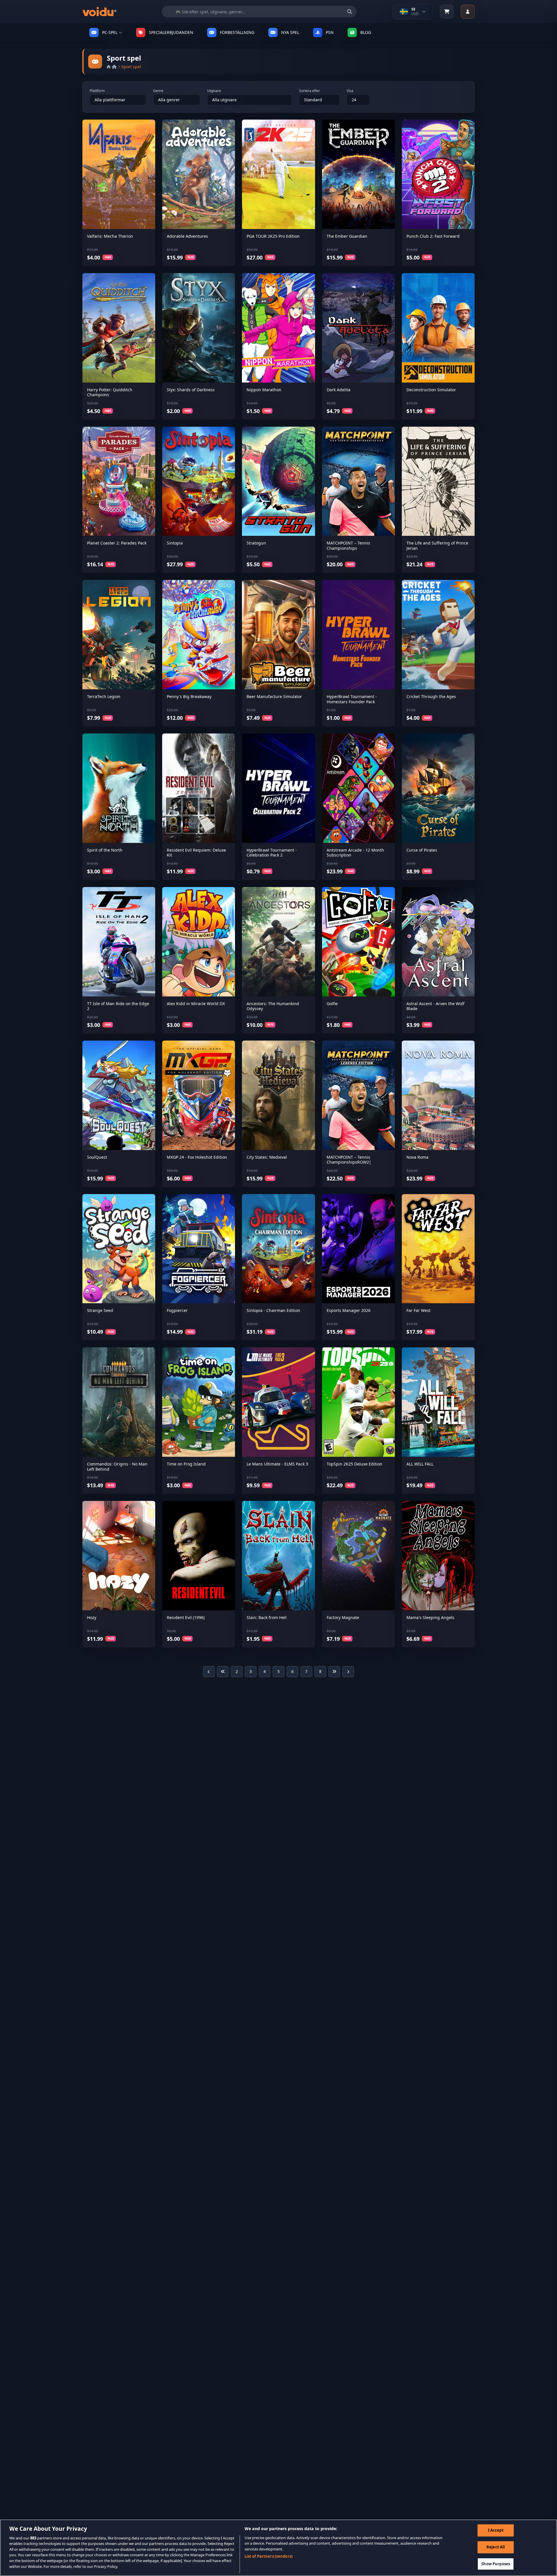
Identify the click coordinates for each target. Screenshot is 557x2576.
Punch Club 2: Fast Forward (433, 236)
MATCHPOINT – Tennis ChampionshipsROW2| (349, 1160)
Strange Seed (100, 1310)
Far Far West (418, 1310)
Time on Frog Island (186, 1464)
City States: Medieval (267, 1157)
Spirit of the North (105, 850)
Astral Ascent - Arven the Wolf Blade (435, 1006)
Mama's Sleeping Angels (430, 1617)
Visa (350, 91)
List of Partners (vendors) (268, 2556)
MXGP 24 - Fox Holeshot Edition (197, 1157)
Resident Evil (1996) (186, 1617)
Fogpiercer (177, 1310)
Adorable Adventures (187, 236)
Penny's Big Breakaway (189, 696)
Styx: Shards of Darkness (191, 390)
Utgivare (214, 91)
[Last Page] (334, 1672)
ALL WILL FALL (420, 1464)
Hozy (92, 1617)
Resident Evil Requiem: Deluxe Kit (196, 853)
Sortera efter (310, 91)
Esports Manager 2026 (349, 1310)
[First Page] (223, 1672)
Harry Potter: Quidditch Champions (110, 392)
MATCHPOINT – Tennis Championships (348, 546)
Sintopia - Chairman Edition (273, 1310)
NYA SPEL (290, 32)
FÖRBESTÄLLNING (237, 32)
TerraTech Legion (104, 696)
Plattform (97, 91)
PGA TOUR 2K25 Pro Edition (273, 236)
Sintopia (175, 543)
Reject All (496, 2547)
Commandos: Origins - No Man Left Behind (117, 1467)
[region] (278, 2548)
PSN (330, 32)
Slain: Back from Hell (267, 1617)
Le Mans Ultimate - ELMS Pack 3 (277, 1464)
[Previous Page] (209, 1672)
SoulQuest (97, 1157)
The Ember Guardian (347, 236)
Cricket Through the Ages (431, 696)
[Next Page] (348, 1672)
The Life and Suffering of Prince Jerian (437, 546)
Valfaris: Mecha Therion (110, 236)
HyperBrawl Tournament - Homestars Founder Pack (352, 699)
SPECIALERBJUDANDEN (171, 32)
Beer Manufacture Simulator (274, 696)
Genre (158, 91)
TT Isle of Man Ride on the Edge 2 (118, 1006)
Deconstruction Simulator (431, 390)
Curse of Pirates (422, 850)
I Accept (496, 2530)
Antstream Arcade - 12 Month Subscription (355, 853)
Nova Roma (417, 1157)
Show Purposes (496, 2564)
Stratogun (256, 543)
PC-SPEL (110, 32)
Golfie (332, 1004)
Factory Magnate (343, 1617)
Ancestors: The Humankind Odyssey (273, 1006)
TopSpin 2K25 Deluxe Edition (355, 1464)
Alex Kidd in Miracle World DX (196, 1004)
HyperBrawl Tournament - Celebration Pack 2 (272, 853)
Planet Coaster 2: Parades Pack (117, 543)
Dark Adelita (339, 390)
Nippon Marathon (264, 390)
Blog (366, 32)
